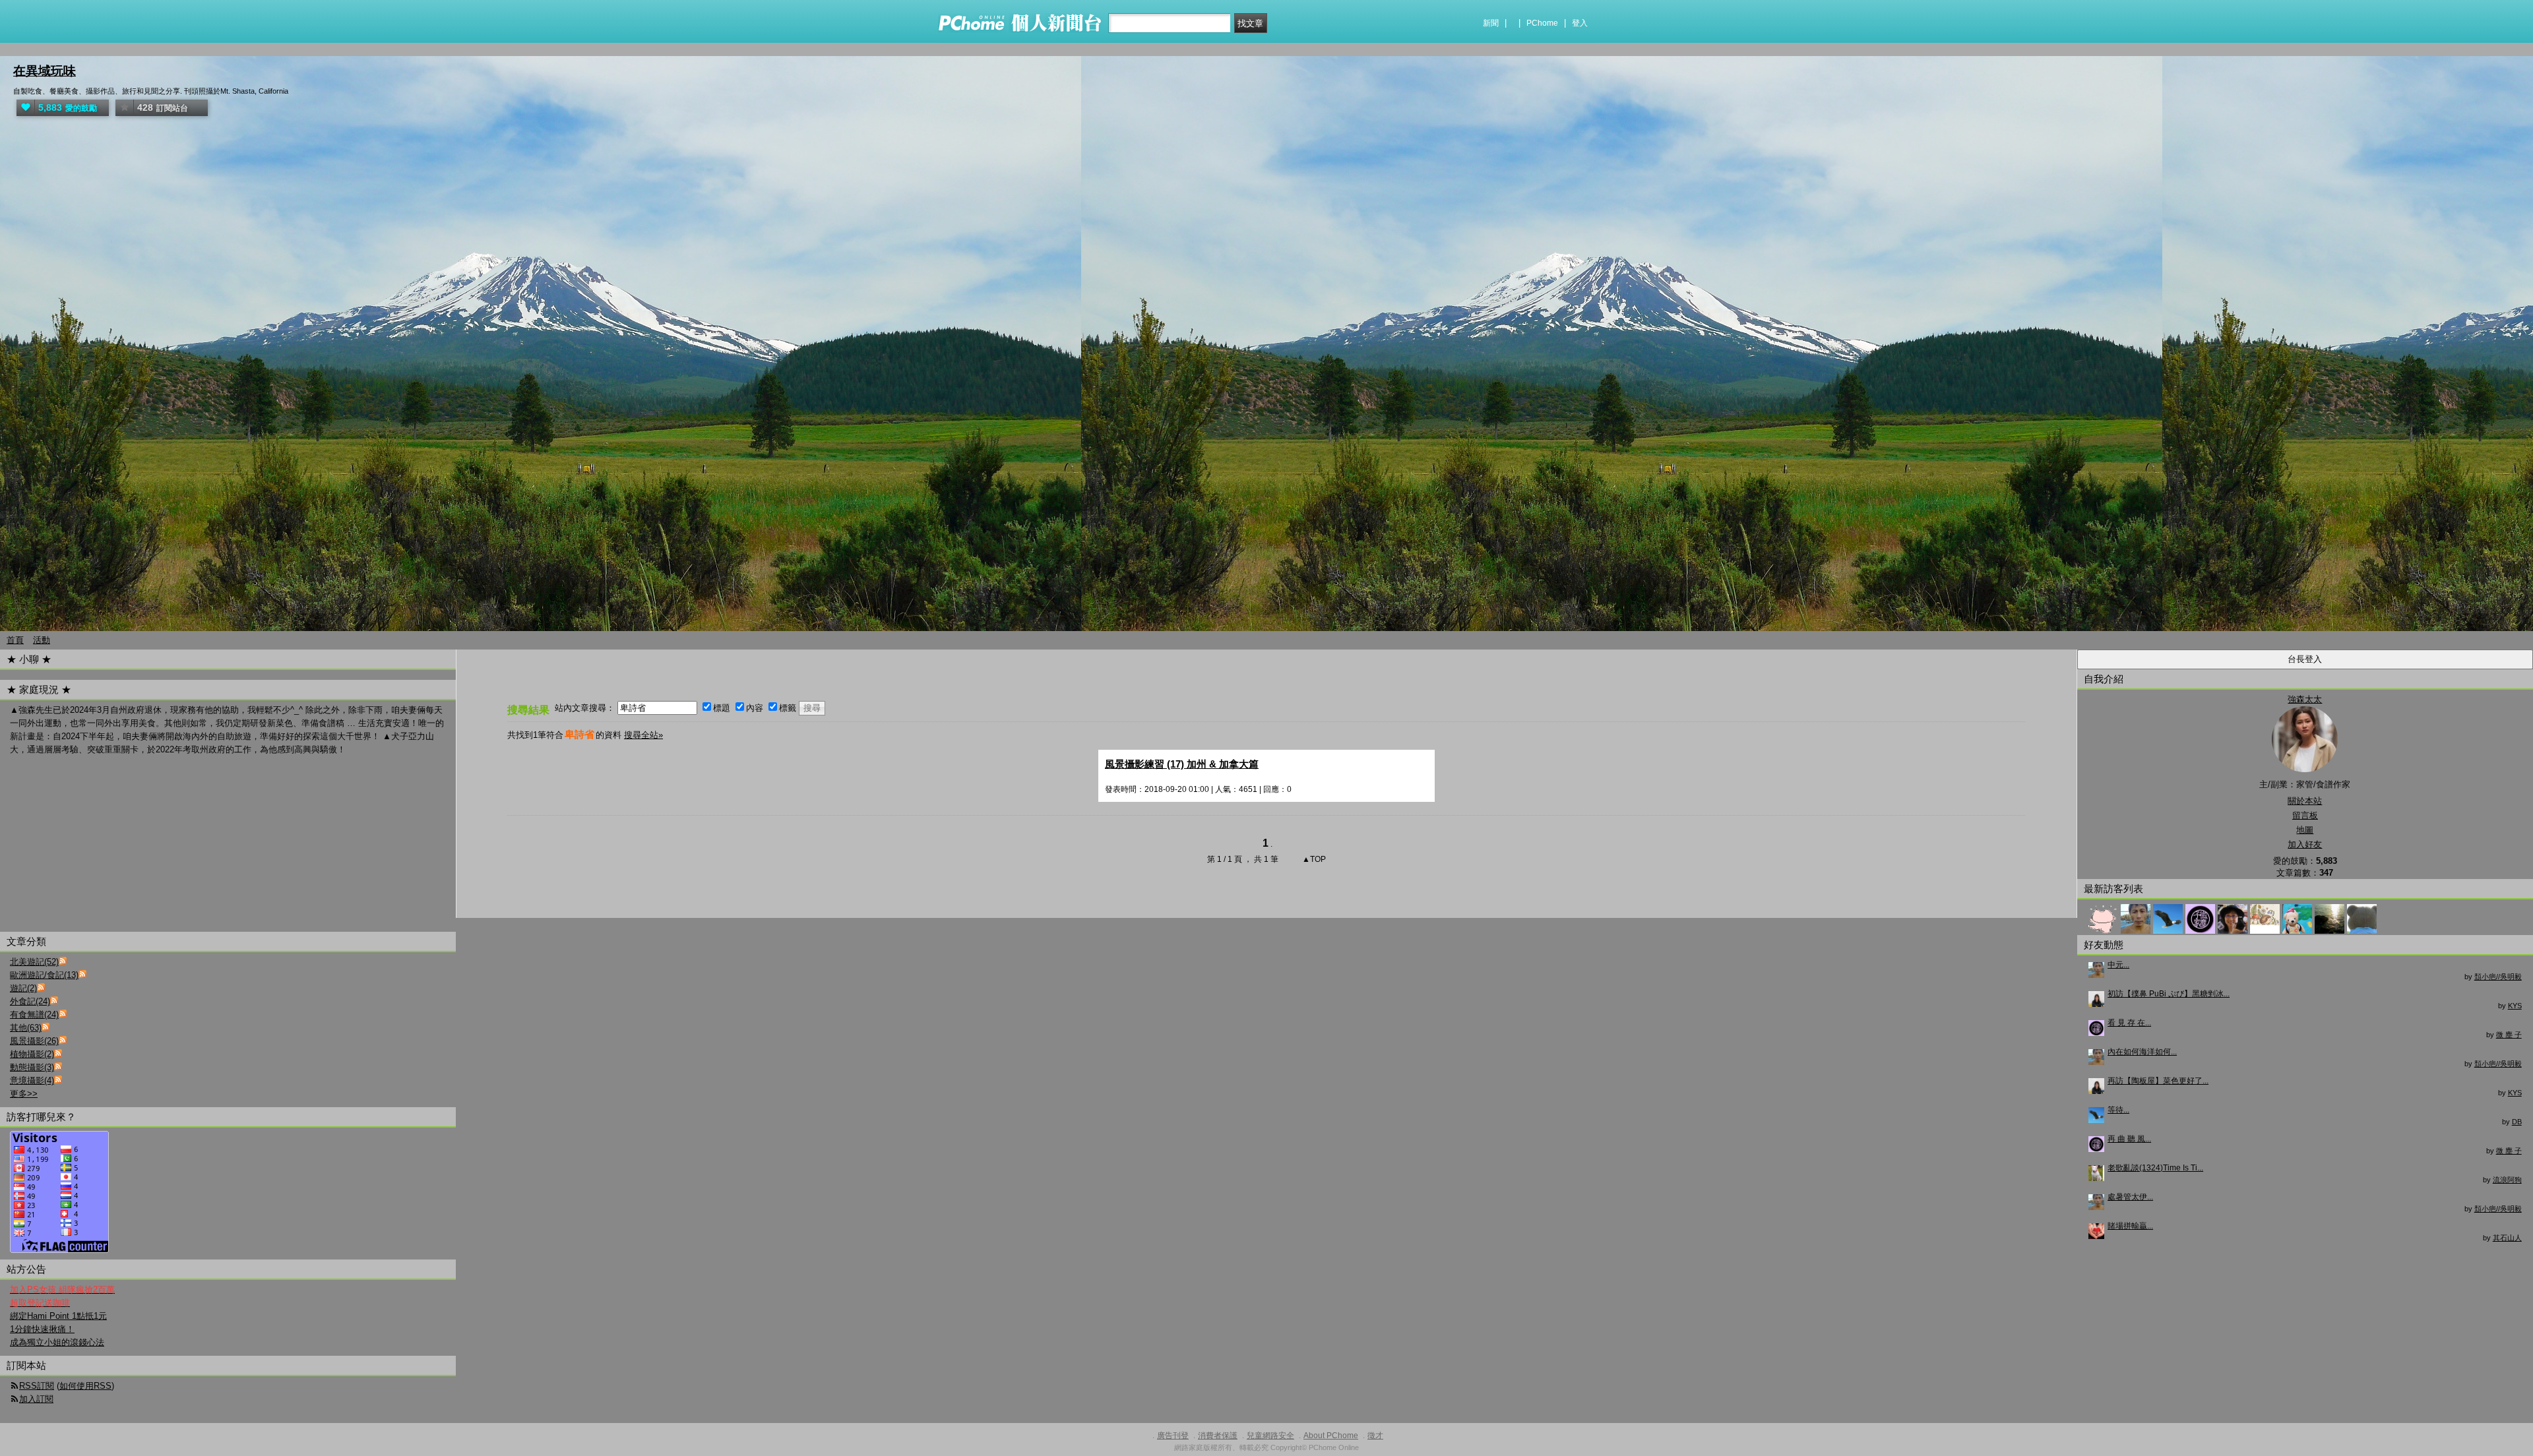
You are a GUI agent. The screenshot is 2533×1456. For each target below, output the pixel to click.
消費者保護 (1218, 1436)
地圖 (2305, 830)
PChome (1542, 23)
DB (2517, 1122)
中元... (2118, 965)
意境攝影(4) (32, 1080)
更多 (24, 1094)
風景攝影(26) (34, 1041)
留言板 (2305, 815)
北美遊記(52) (34, 962)
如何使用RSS (85, 1386)
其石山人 (2507, 1238)
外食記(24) (30, 1001)
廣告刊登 (1173, 1436)
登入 (1580, 23)
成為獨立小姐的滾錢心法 (57, 1342)
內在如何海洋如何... (2142, 1052)
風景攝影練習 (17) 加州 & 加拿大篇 (1182, 764)
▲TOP (1313, 859)
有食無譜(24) (34, 1015)
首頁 (15, 640)
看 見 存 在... (2129, 1023)
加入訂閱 (36, 1399)
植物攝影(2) (32, 1054)
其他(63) (26, 1028)
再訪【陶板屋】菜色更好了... (2158, 1081)
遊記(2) (23, 988)
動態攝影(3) (32, 1067)
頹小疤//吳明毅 (2498, 977)
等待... (2118, 1110)
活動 (42, 640)
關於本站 (2305, 801)
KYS (2515, 1006)
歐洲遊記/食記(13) (44, 975)
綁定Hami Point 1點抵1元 (58, 1316)
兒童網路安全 (1270, 1436)
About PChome (1331, 1436)
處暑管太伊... (2130, 1197)
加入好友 (2305, 844)
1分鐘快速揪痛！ (42, 1329)
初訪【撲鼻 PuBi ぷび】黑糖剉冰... (2169, 994)
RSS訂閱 (37, 1386)
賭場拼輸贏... (2130, 1226)
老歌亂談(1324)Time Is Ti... (2155, 1168)
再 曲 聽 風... (2129, 1139)
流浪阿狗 (2507, 1180)
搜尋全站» (643, 735)
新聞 (1491, 23)
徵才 (1375, 1436)
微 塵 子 (2509, 1035)
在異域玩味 (45, 71)
